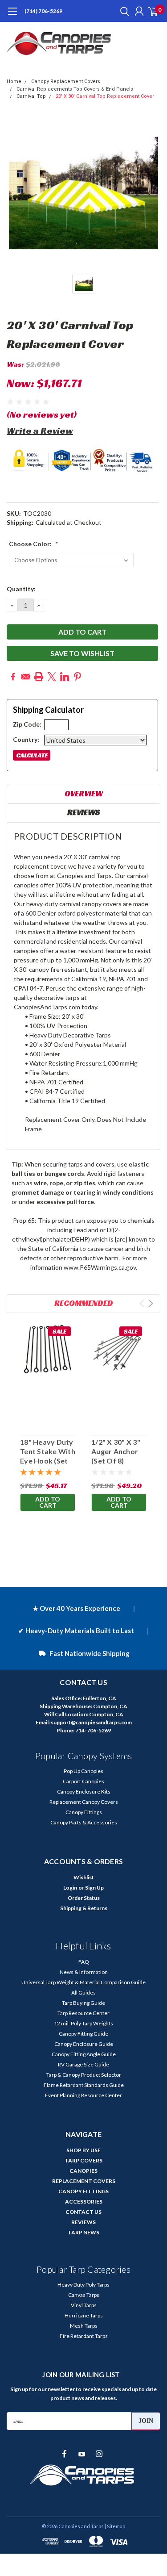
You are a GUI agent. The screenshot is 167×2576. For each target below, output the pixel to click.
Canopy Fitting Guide (83, 2034)
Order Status (84, 1898)
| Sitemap (115, 2526)
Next (151, 1303)
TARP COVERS (83, 2160)
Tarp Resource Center (83, 2013)
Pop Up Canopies (83, 1771)
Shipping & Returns (84, 1908)
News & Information (84, 1972)
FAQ (84, 1962)
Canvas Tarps (84, 2295)
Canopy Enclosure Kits (84, 1792)
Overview (84, 793)
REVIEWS (83, 2222)
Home (14, 82)
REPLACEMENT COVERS (84, 2181)
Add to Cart (48, 1502)
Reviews (83, 812)
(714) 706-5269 (43, 11)
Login (70, 1888)
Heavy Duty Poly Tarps (83, 2285)
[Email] (26, 677)
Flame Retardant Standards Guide (84, 2085)
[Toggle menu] (12, 16)
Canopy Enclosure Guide (84, 2044)
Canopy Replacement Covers (66, 82)
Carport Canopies (83, 1781)
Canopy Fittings (84, 1812)
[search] (122, 11)
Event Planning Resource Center (83, 2095)
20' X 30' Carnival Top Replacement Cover (105, 96)
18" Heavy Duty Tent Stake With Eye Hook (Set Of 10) (48, 1456)
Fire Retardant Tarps (84, 2336)
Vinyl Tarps (84, 2305)
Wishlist (84, 1877)
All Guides (83, 1993)
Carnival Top (31, 96)
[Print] (39, 677)
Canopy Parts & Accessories (84, 1822)
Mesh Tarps (84, 2326)
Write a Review (40, 431)
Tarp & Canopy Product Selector (84, 2075)
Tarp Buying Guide (83, 2003)
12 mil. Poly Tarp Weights (83, 2023)
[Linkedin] (65, 677)
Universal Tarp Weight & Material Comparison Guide (83, 1982)
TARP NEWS (83, 2232)
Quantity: (21, 589)
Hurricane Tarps (84, 2315)
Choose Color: (34, 544)
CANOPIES (83, 2171)
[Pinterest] (77, 677)
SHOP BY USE (83, 2150)
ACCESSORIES (84, 2202)
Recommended (84, 1303)
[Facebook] (13, 677)
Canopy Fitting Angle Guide (84, 2054)
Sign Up (94, 1888)
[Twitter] (52, 677)
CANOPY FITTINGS (83, 2191)
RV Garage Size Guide (83, 2064)
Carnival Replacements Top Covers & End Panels (75, 89)
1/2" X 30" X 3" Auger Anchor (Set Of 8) (116, 1451)
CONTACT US (83, 2212)
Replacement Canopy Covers (84, 1802)
